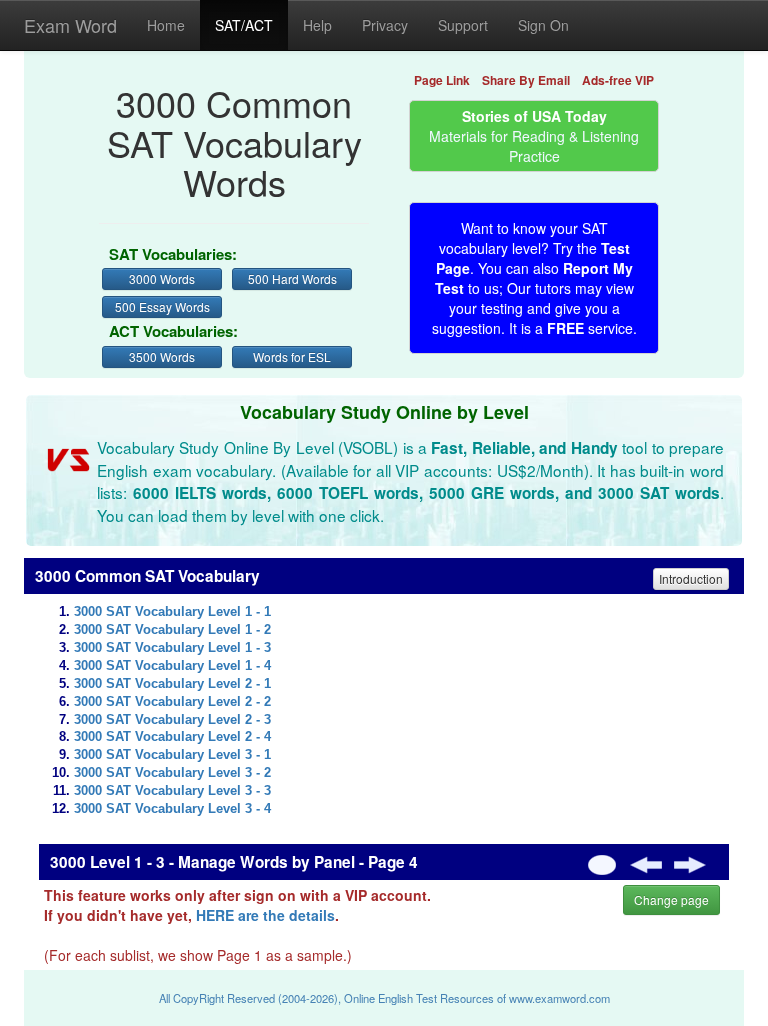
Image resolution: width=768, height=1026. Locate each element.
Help (317, 25)
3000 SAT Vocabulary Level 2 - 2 (172, 702)
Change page (671, 899)
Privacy (385, 25)
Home (166, 25)
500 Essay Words (162, 306)
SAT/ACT (244, 25)
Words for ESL (292, 356)
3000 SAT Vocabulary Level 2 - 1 (172, 684)
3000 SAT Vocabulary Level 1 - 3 (172, 648)
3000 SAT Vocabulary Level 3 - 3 (172, 791)
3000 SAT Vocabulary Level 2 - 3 (172, 720)
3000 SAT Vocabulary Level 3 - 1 (172, 755)
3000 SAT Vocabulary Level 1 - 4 (172, 666)
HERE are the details (265, 915)
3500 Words (162, 356)
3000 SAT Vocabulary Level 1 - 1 (172, 612)
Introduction (691, 578)
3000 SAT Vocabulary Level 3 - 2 (172, 773)
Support (463, 25)
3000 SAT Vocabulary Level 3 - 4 (172, 809)
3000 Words (162, 278)
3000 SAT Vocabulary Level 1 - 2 (172, 630)
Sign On (543, 25)
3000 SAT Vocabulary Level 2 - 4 (172, 737)
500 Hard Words (292, 278)
